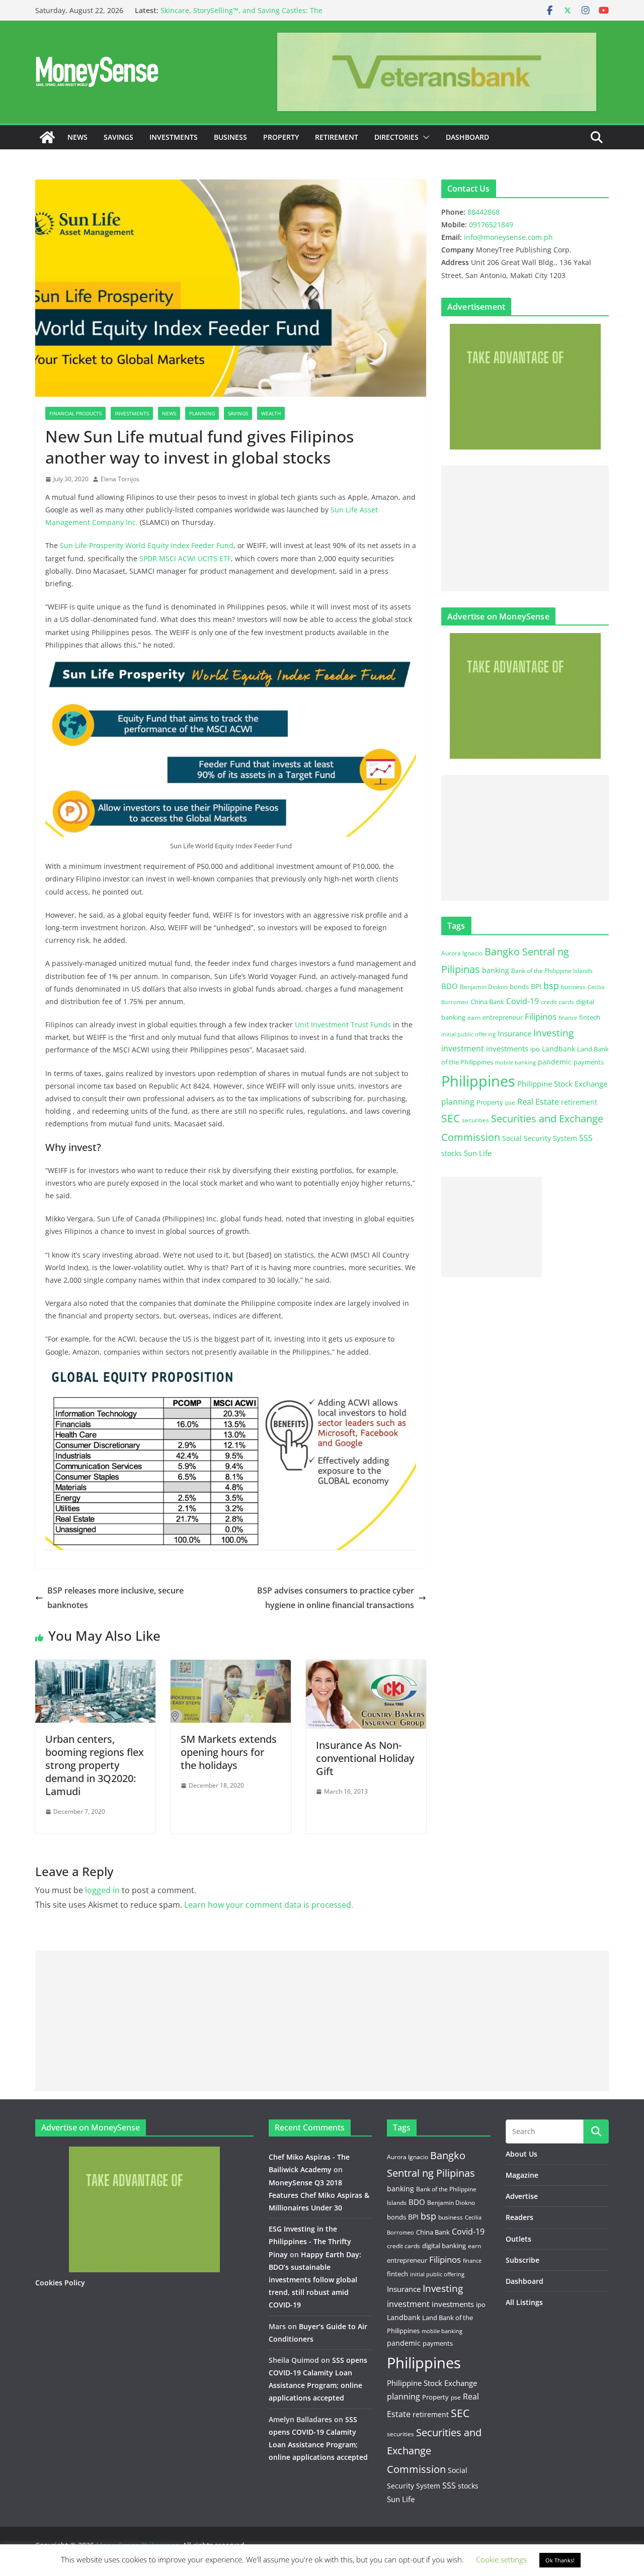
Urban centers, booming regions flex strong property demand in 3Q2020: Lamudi (95, 1765)
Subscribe (522, 2260)
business (573, 987)
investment (463, 1048)
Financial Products (75, 413)
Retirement (337, 137)
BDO (450, 986)
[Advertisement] (525, 528)
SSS (586, 1138)
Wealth (271, 413)
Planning (202, 413)
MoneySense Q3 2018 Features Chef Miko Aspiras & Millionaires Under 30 (319, 2195)
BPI (536, 986)
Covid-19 (522, 1001)
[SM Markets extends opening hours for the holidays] (231, 1667)
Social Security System (540, 1138)
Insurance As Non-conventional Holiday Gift (365, 1758)
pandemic (555, 1062)
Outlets (518, 2239)
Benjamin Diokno (484, 987)
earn (474, 1017)
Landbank (558, 1049)
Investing (553, 1033)
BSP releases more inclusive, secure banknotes (115, 1598)
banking (496, 970)
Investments (174, 137)
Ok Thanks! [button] (560, 2560)
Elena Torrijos (120, 479)
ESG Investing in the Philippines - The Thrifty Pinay (310, 2241)
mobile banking (515, 1062)
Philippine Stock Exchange (562, 1084)
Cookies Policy (60, 2283)
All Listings (524, 2302)
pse (510, 1102)
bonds (519, 987)
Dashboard (467, 137)
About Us (521, 2154)
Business (230, 137)
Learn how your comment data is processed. (269, 1905)
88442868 (484, 212)
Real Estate (538, 1102)
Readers (519, 2217)
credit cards (557, 1002)
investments (507, 1048)
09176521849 (491, 225)
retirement (579, 1102)
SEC (451, 1118)
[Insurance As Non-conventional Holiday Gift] (366, 1667)
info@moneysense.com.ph (508, 237)
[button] (424, 137)
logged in (102, 1890)
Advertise (522, 2196)
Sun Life (478, 1153)
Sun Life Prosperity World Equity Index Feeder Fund (147, 545)
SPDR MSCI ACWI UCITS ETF (185, 558)
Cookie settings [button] (501, 2559)
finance (568, 1018)
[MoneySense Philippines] (47, 137)
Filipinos (541, 1016)
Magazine (522, 2175)
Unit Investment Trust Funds (343, 1025)
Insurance (514, 1033)
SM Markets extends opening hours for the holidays (229, 1752)
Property (281, 137)
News (77, 137)
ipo (535, 1049)
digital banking (444, 2246)
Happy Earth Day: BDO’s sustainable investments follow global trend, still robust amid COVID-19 (315, 2280)
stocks (452, 1153)
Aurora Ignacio (462, 953)
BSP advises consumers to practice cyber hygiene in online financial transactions (336, 1598)
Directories (396, 137)
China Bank (487, 1002)
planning (458, 1102)
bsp (551, 986)
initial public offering (468, 1034)
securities (475, 1120)
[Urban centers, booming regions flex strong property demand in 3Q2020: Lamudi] (95, 1667)
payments (589, 1062)
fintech (590, 1017)
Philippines (478, 1081)
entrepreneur (503, 1017)
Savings (118, 137)
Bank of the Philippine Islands (552, 971)
